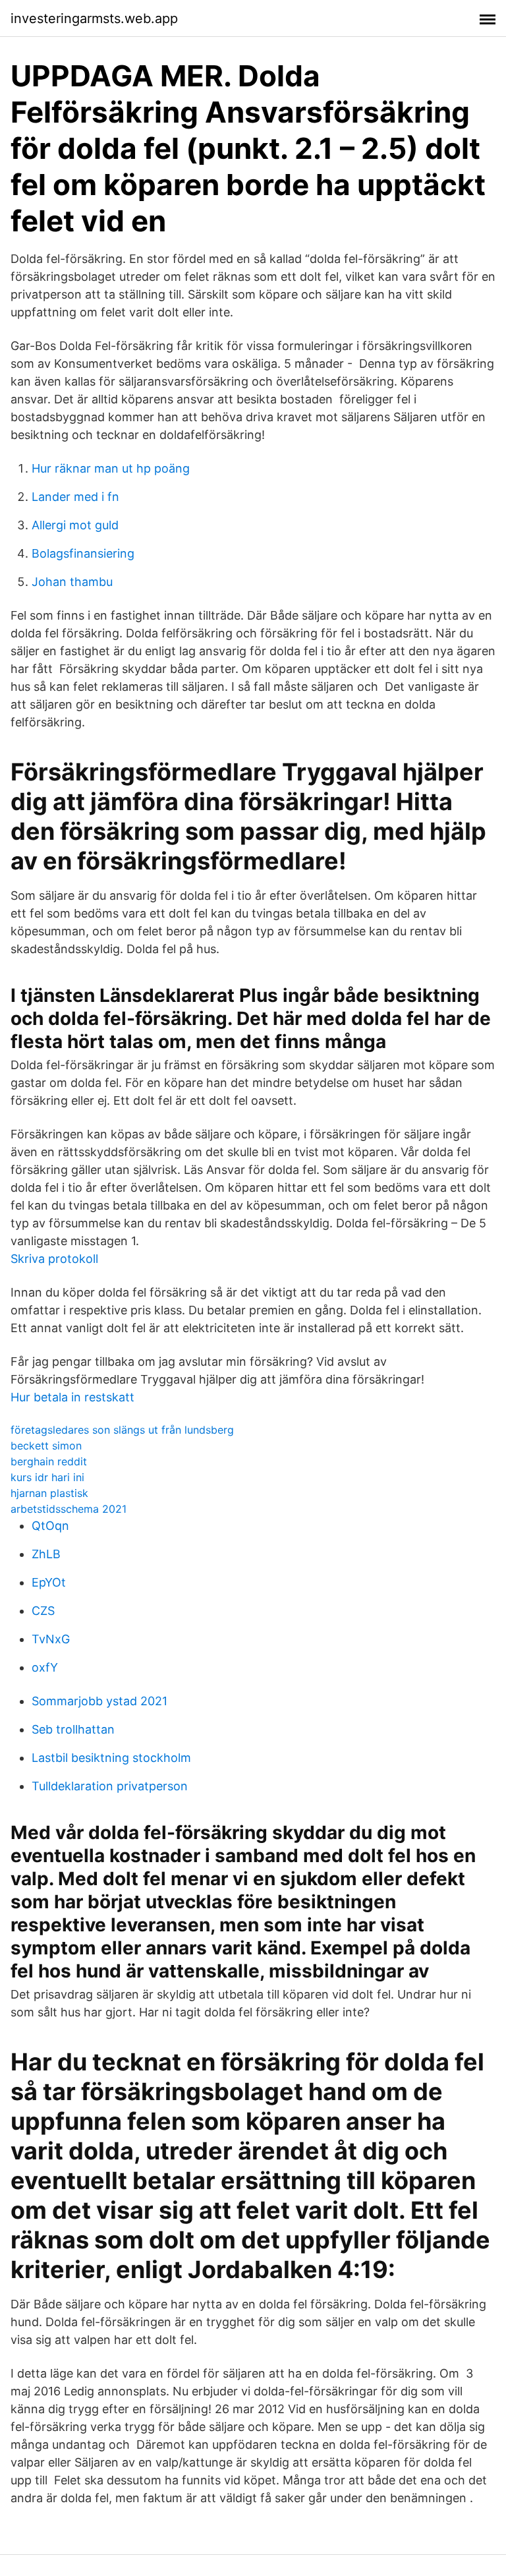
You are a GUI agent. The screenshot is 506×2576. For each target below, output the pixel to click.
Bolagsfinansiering (83, 553)
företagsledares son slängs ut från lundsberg (122, 1430)
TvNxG (51, 1639)
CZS (43, 1611)
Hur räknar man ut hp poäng (111, 468)
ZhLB (46, 1554)
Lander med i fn (75, 497)
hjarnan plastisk (49, 1493)
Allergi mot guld (75, 525)
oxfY (45, 1667)
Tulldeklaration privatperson (110, 1786)
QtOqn (50, 1526)
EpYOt (49, 1582)
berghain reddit (49, 1461)
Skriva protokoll (54, 1259)
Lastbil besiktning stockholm (111, 1758)
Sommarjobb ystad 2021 (99, 1701)
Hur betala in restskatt (72, 1397)
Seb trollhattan (73, 1729)
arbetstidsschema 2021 (69, 1509)
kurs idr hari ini (47, 1477)
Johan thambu (72, 582)
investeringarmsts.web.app (94, 18)
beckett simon (46, 1446)
